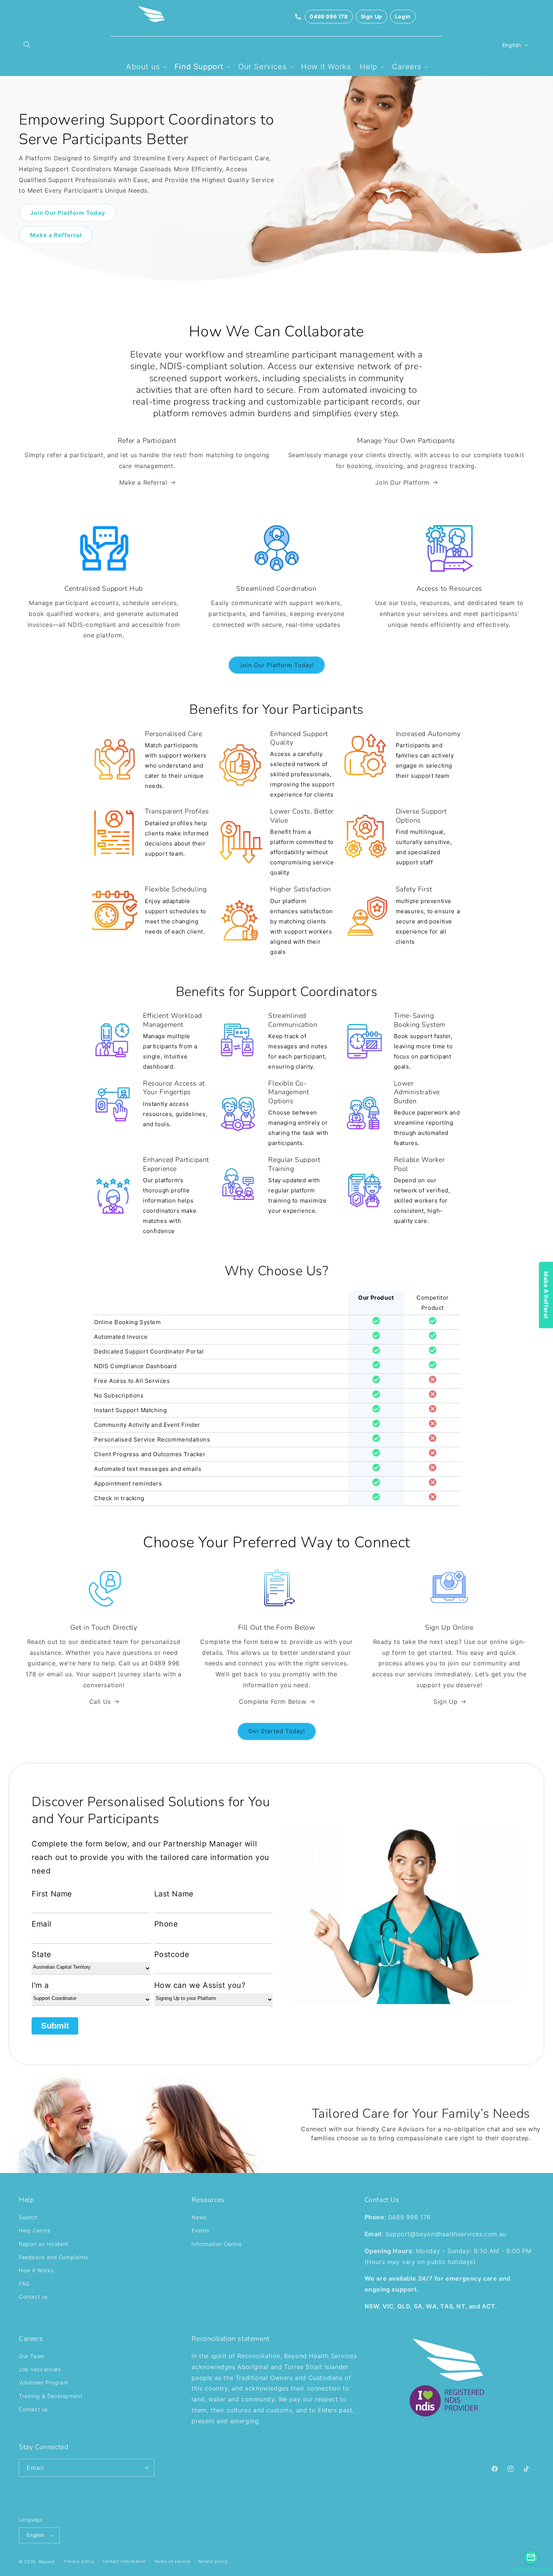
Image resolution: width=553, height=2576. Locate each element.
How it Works (36, 2270)
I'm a (40, 1985)
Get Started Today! (277, 1731)
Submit (55, 2026)
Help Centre (35, 2230)
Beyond (47, 2562)
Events (201, 2230)
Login (403, 16)
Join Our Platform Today (68, 212)
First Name (52, 1894)
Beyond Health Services (320, 2356)
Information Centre (216, 2244)
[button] (27, 45)
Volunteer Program (43, 2382)
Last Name (174, 1894)
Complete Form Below (273, 1702)
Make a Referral (143, 482)
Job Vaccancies (40, 2369)
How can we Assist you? (200, 1985)
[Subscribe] (146, 2468)
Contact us (33, 2297)
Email (42, 1924)
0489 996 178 (329, 16)
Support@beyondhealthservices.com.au (446, 2234)
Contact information (124, 2561)
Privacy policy (79, 2561)
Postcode (172, 1954)
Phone (166, 1924)
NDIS (171, 366)
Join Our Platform (402, 482)
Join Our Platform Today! (277, 665)
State (42, 1954)
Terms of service (172, 2561)
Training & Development (51, 2396)
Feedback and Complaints (54, 2257)
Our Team (32, 2356)
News (199, 2217)
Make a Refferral (56, 235)
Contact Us (382, 2200)
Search (28, 2217)
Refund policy (213, 2561)
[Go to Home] (152, 17)
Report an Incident (44, 2244)
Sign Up (371, 16)
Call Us (100, 1702)
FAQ (24, 2283)
